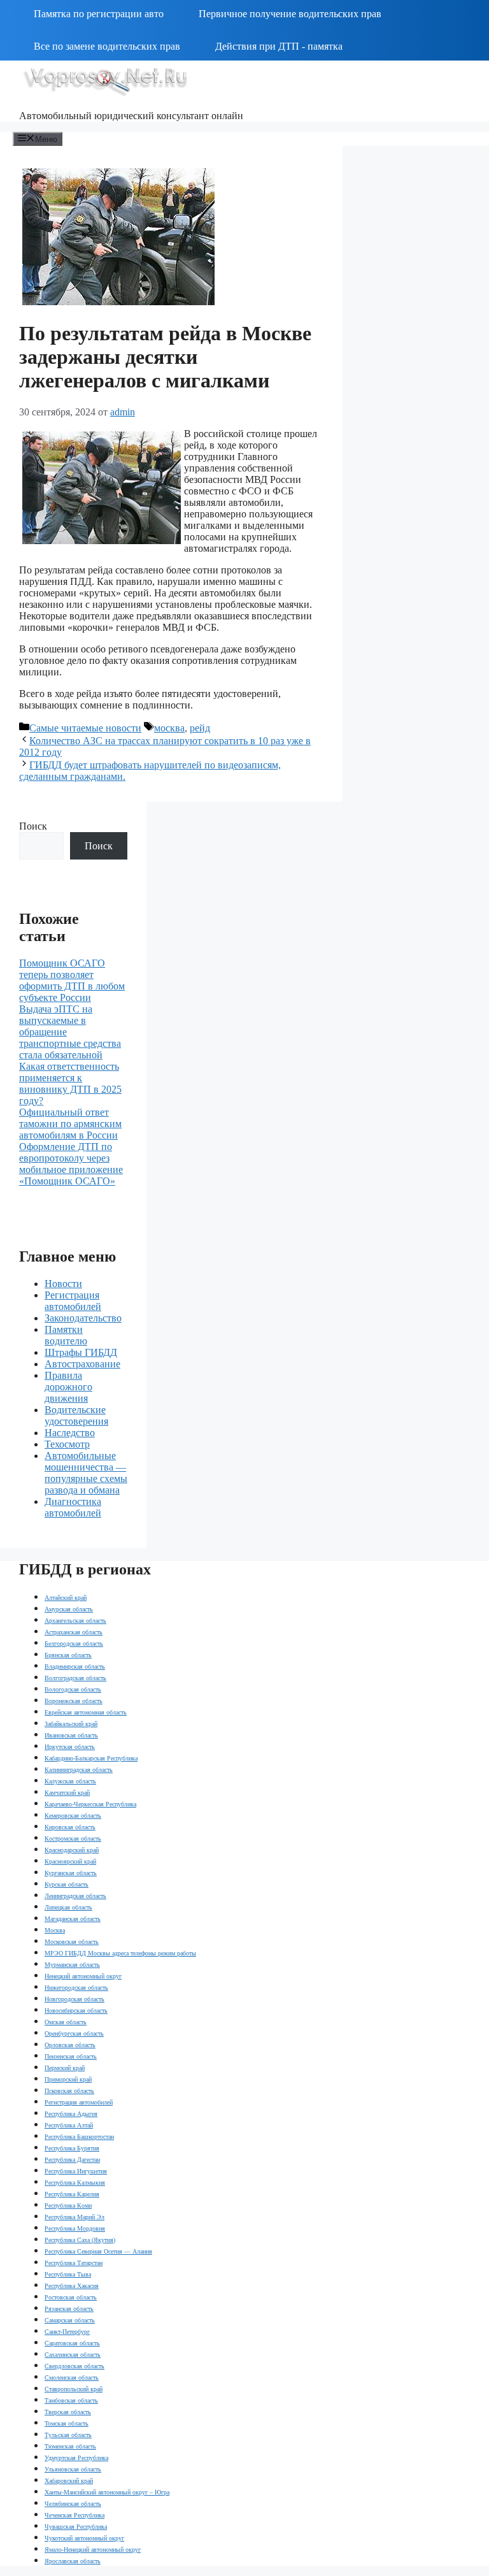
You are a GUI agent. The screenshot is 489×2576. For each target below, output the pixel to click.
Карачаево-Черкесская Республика (90, 1804)
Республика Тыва (68, 2274)
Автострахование (82, 1364)
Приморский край (68, 2079)
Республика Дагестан (72, 2160)
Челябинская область (73, 2504)
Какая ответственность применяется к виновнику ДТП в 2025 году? (70, 1083)
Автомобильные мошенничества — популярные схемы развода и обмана (86, 1473)
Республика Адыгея (71, 2114)
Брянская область (68, 1655)
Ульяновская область (73, 2469)
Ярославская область (73, 2561)
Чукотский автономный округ (84, 2538)
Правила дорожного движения (68, 1387)
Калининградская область (79, 1770)
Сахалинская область (73, 2355)
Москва (55, 1930)
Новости (63, 1284)
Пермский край (65, 2068)
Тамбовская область (71, 2400)
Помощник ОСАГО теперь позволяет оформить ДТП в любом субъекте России (72, 980)
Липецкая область (68, 1907)
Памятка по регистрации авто (99, 14)
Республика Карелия (72, 2194)
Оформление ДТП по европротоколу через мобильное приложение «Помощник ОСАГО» (71, 1164)
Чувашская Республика (76, 2527)
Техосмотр (67, 1444)
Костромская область (73, 1838)
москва (169, 728)
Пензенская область (71, 2056)
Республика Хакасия (72, 2286)
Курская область (67, 1884)
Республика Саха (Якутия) (80, 2240)
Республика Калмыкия (75, 2183)
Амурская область (69, 1609)
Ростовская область (71, 2297)
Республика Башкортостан (79, 2137)
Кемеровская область (73, 1816)
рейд (200, 728)
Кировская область (70, 1827)
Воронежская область (74, 1701)
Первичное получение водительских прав (290, 14)
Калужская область (70, 1781)
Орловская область (70, 2045)
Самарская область (70, 2320)
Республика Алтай (69, 2125)
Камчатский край (67, 1793)
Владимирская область (75, 1666)
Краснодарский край (72, 1850)
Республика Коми (68, 2205)
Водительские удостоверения (76, 1415)
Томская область (67, 2423)
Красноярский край (70, 1861)
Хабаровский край (69, 2481)
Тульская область (68, 2435)
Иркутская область (70, 1747)
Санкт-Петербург (67, 2332)
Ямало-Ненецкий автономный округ (93, 2550)
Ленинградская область (75, 1896)
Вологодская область (73, 1689)
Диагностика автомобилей (73, 1507)
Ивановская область (71, 1735)
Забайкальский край (71, 1724)
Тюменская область (70, 2446)
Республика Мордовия (75, 2228)
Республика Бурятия (72, 2148)
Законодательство (83, 1318)
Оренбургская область (74, 2033)
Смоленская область (72, 2378)
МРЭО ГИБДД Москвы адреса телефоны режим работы (120, 1953)
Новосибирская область (76, 2011)
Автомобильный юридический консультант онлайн (131, 116)
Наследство (70, 1433)
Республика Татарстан (74, 2263)
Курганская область (71, 1873)
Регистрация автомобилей (73, 1301)
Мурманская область (72, 1965)
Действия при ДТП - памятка (279, 46)
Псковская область (69, 2091)
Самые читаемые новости (85, 728)
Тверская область (68, 2412)
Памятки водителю (66, 1335)
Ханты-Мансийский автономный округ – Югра (107, 2492)
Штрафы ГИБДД (81, 1352)
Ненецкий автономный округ (83, 1976)
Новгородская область (74, 1999)
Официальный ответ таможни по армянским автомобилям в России (70, 1124)
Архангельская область (75, 1621)
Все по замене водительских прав (107, 46)
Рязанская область (69, 2309)
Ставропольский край (74, 2389)
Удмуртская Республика (76, 2458)
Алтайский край (66, 1598)
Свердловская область (74, 2366)
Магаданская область (73, 1919)
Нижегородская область (76, 1988)
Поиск (33, 826)
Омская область (66, 2022)
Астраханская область (74, 1632)
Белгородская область (74, 1644)
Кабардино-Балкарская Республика (91, 1758)
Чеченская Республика (74, 2515)
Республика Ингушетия (76, 2171)
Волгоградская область (75, 1678)
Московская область (72, 1942)
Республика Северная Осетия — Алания (98, 2251)
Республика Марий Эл (74, 2217)
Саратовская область (72, 2343)
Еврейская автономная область (86, 1712)
